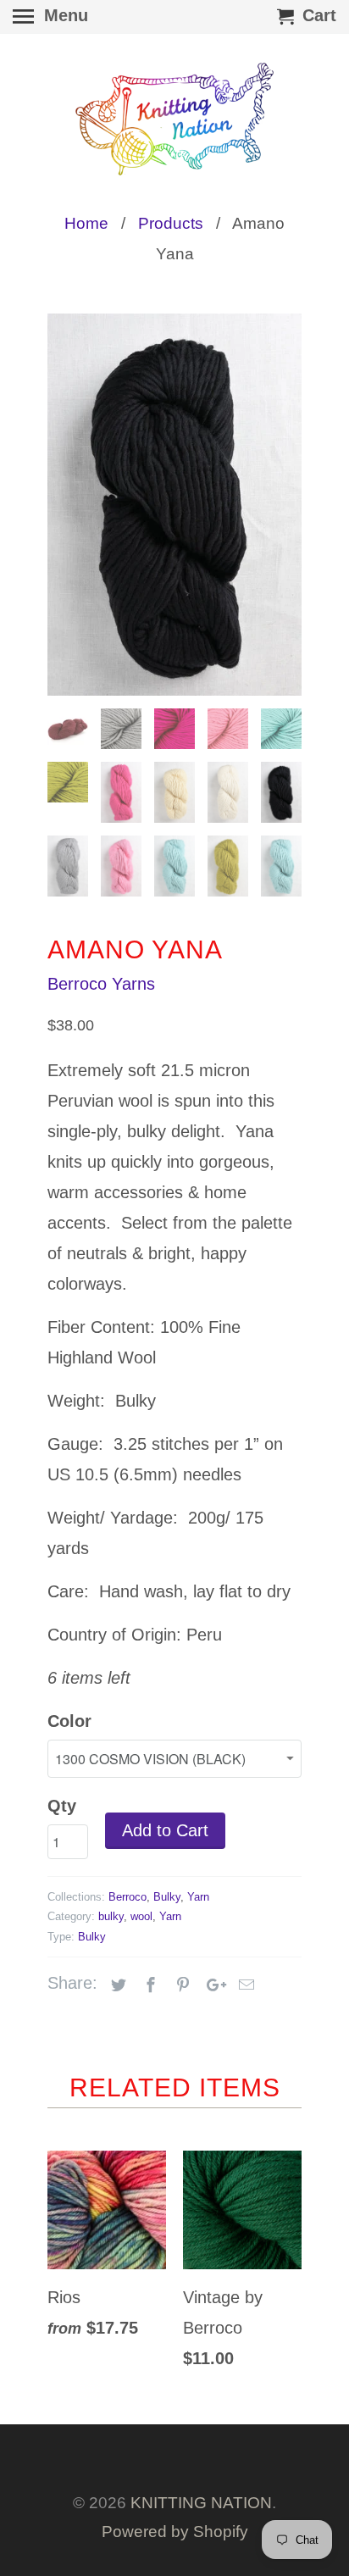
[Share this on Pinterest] (180, 1985)
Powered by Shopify (175, 2532)
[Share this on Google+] (212, 1985)
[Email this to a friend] (244, 1985)
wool (141, 1916)
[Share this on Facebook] (148, 1985)
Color (69, 1721)
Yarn (198, 1897)
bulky (111, 1916)
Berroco (127, 1897)
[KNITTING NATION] (174, 119)
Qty (62, 1806)
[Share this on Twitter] (116, 1985)
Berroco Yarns (101, 984)
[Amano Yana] (174, 505)
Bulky (167, 1897)
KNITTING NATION (201, 2503)
